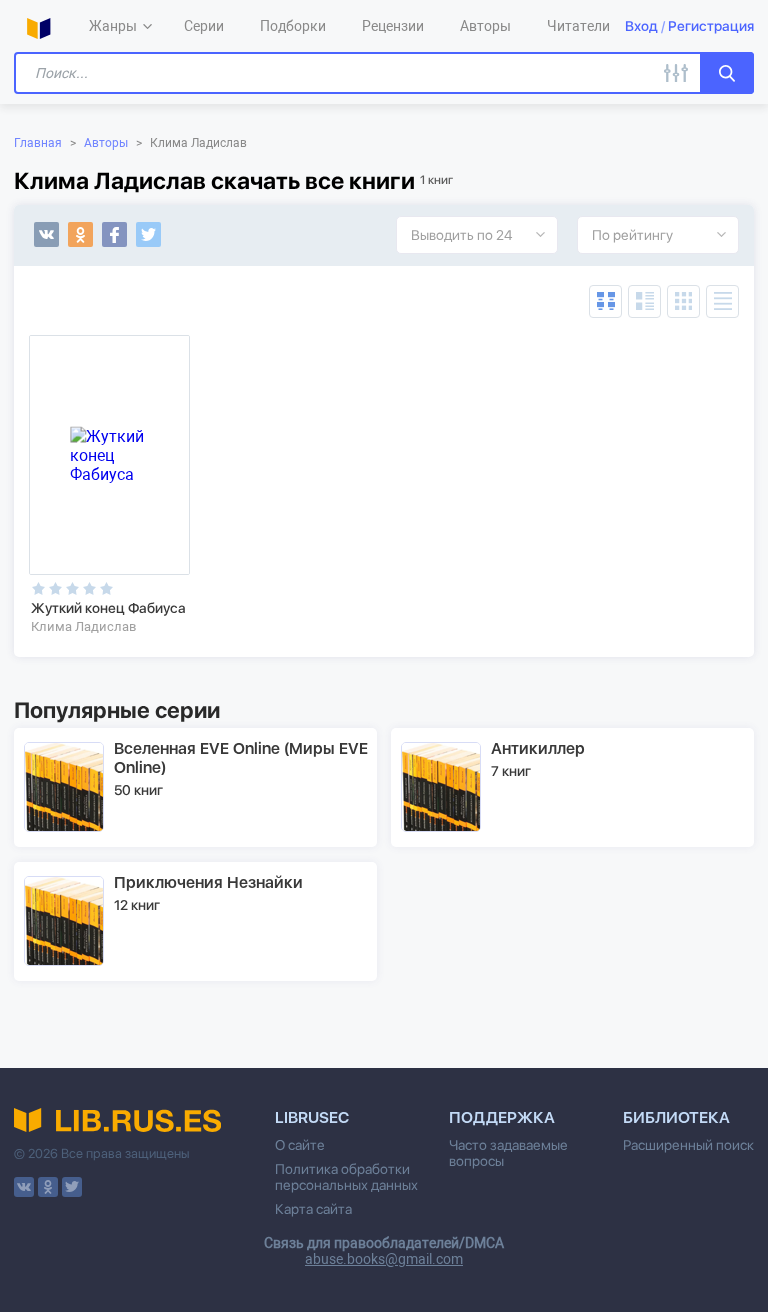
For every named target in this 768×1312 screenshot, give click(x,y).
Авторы (106, 143)
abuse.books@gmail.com (384, 1259)
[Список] (644, 301)
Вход (641, 26)
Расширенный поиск (688, 1145)
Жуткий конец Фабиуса (108, 608)
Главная (38, 143)
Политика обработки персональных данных (346, 1177)
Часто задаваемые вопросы (508, 1153)
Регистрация (711, 26)
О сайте (300, 1145)
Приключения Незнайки (208, 882)
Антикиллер (538, 748)
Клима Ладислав (83, 626)
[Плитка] (683, 301)
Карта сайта (313, 1209)
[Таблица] (605, 301)
